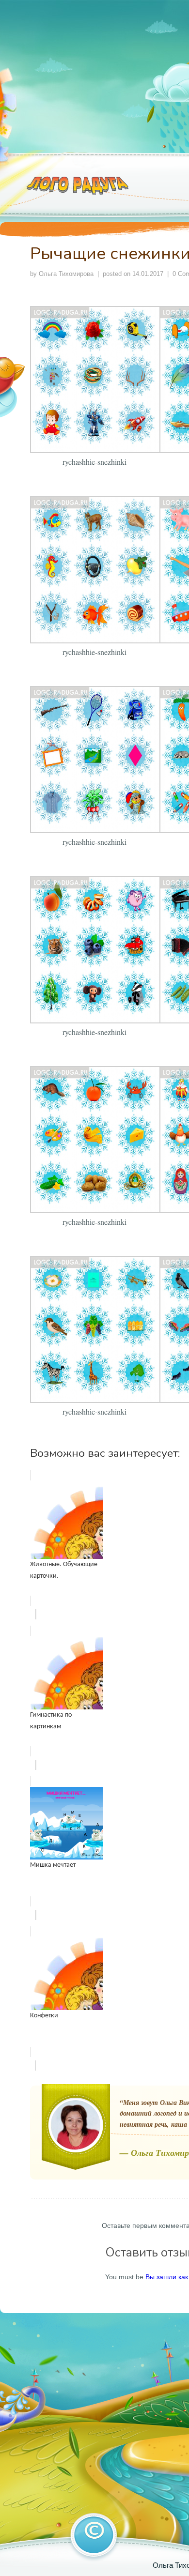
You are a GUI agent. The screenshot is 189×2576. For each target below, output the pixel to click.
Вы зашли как (167, 2277)
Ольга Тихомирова (66, 274)
